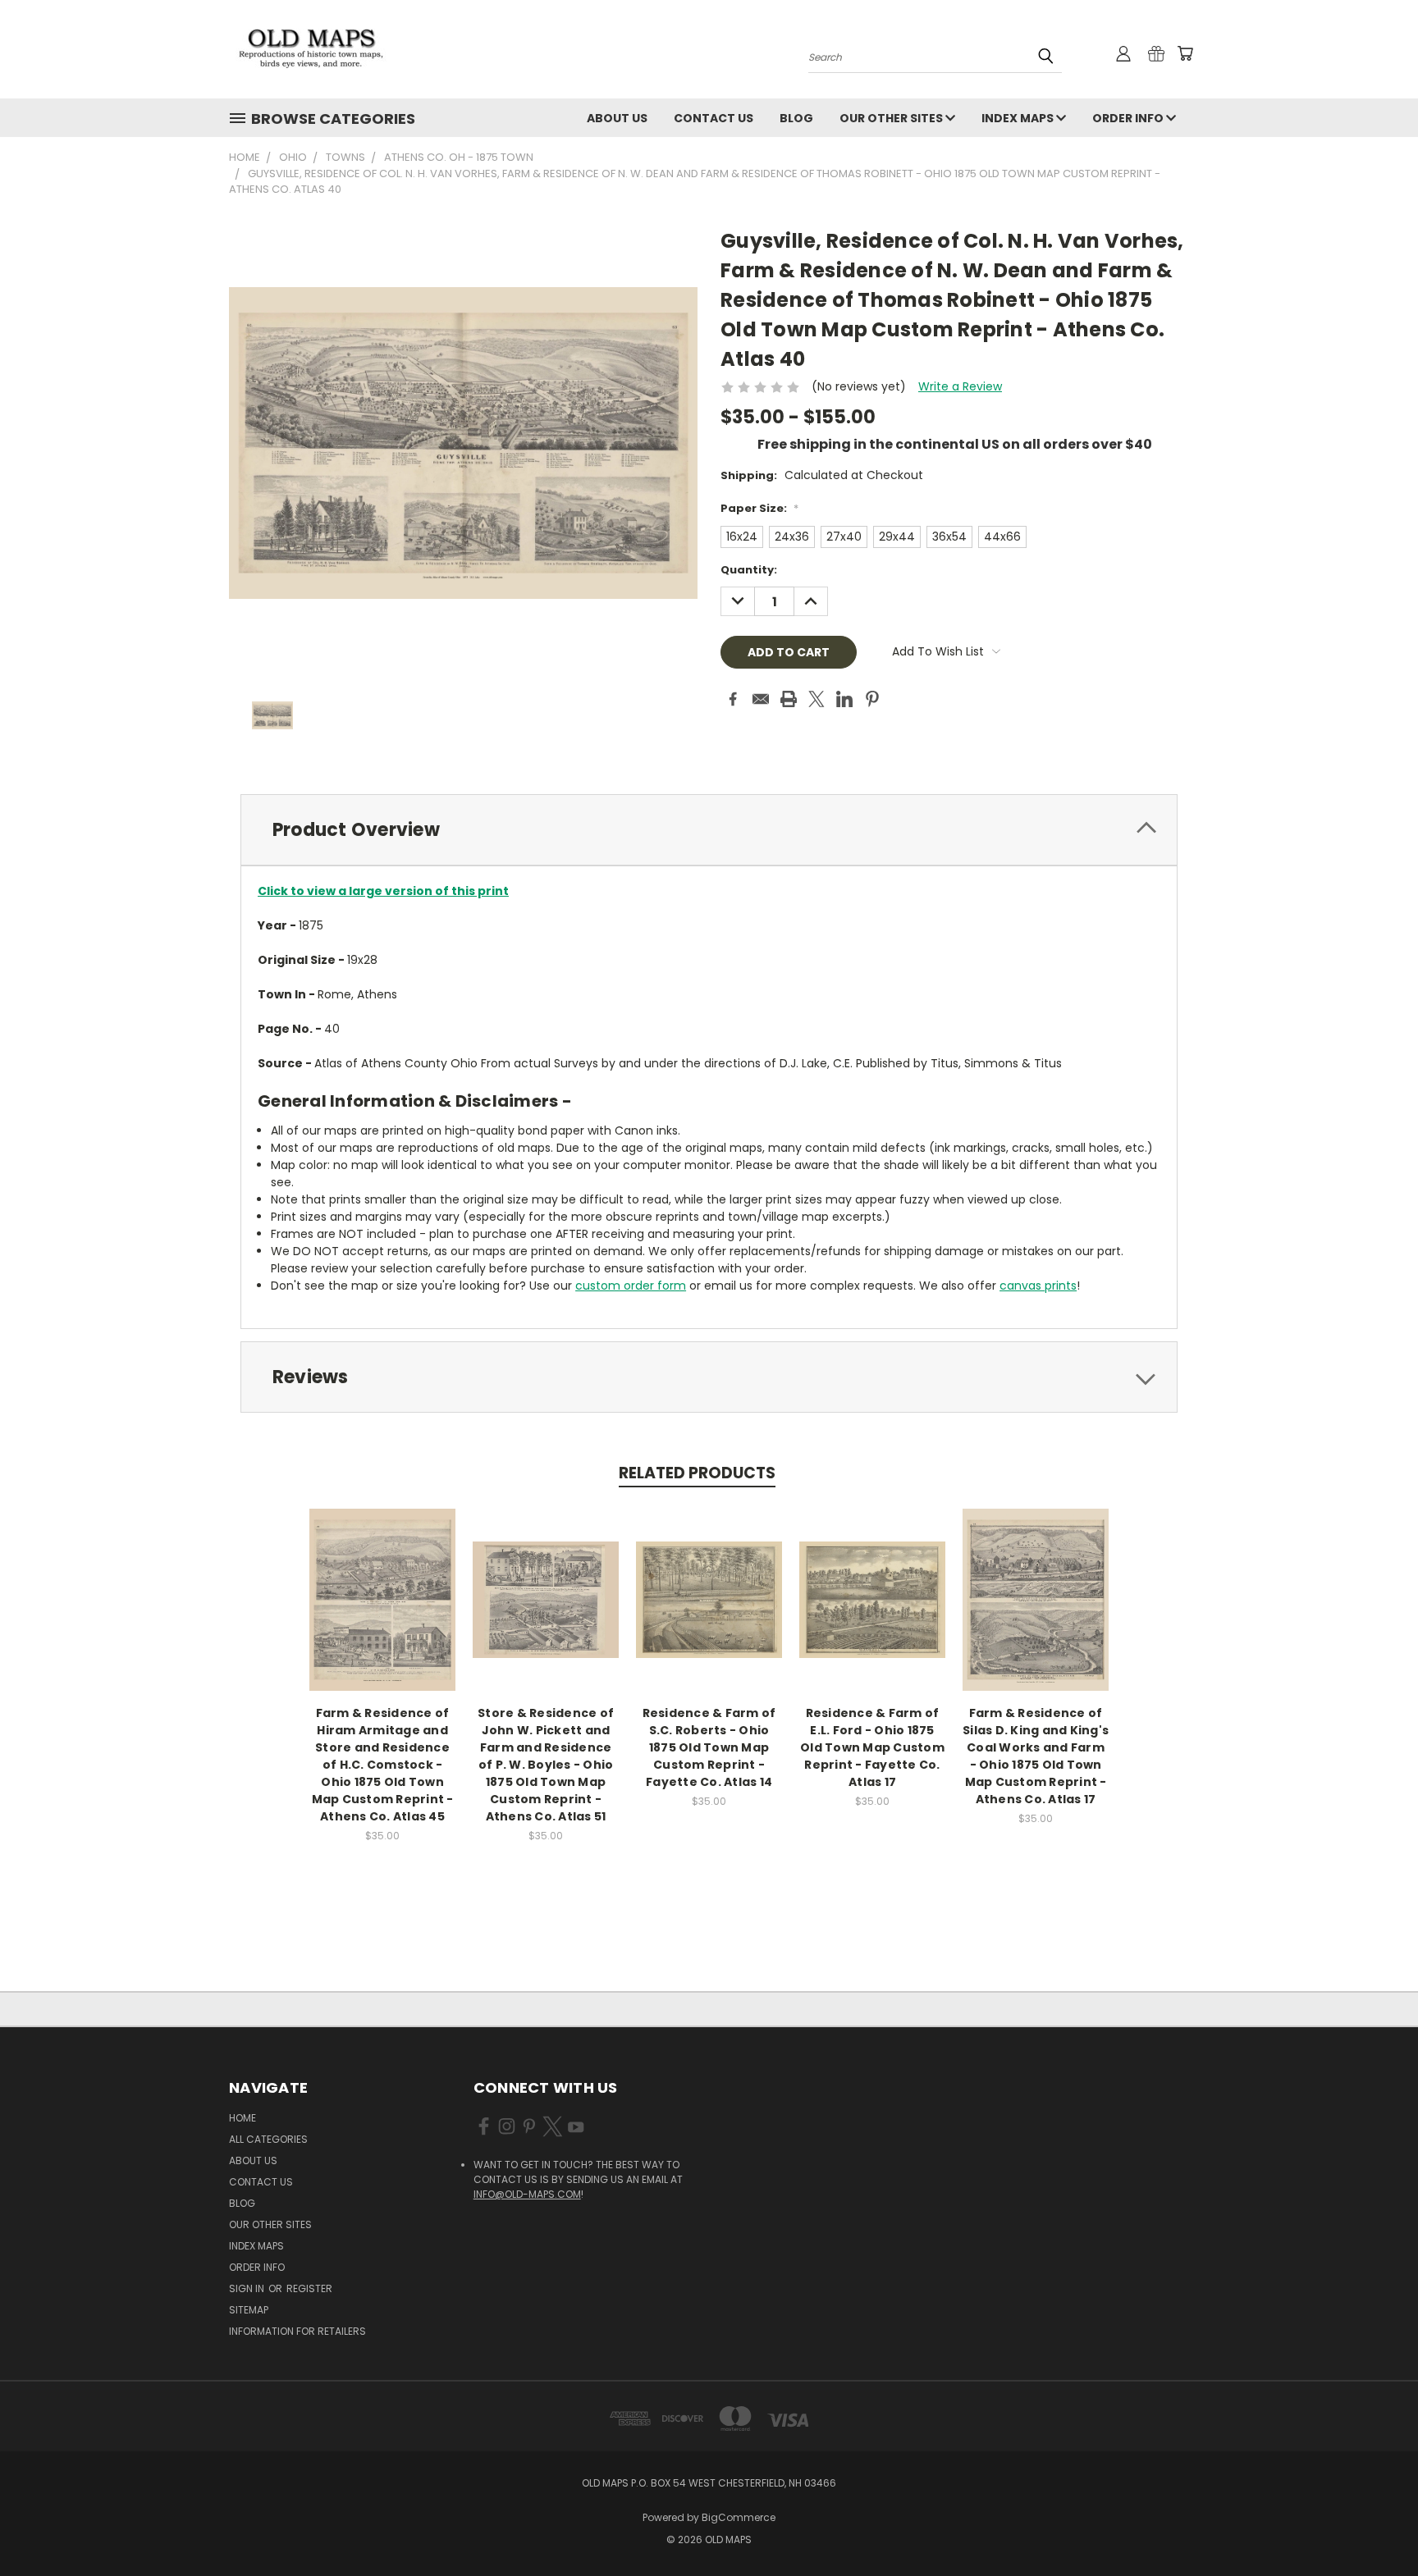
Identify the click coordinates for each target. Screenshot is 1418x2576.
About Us (617, 118)
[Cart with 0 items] (1185, 53)
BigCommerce (739, 2517)
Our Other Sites (892, 118)
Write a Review (960, 386)
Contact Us (714, 118)
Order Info (1129, 118)
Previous (1375, 2525)
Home (242, 2118)
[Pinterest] (872, 699)
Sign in (248, 2288)
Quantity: (749, 570)
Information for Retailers (297, 2331)
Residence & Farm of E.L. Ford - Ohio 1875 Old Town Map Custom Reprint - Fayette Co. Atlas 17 (872, 1747)
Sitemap (249, 2310)
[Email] (761, 699)
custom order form (631, 1286)
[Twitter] (816, 699)
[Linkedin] (844, 699)
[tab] (709, 830)
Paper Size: (759, 508)
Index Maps (1019, 118)
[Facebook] (733, 699)
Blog (796, 118)
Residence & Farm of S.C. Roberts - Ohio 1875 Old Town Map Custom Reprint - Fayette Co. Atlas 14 (709, 1747)
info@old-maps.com (527, 2194)
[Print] (789, 699)
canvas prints (1038, 1286)
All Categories (268, 2139)
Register (309, 2288)
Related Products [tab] (697, 1473)
